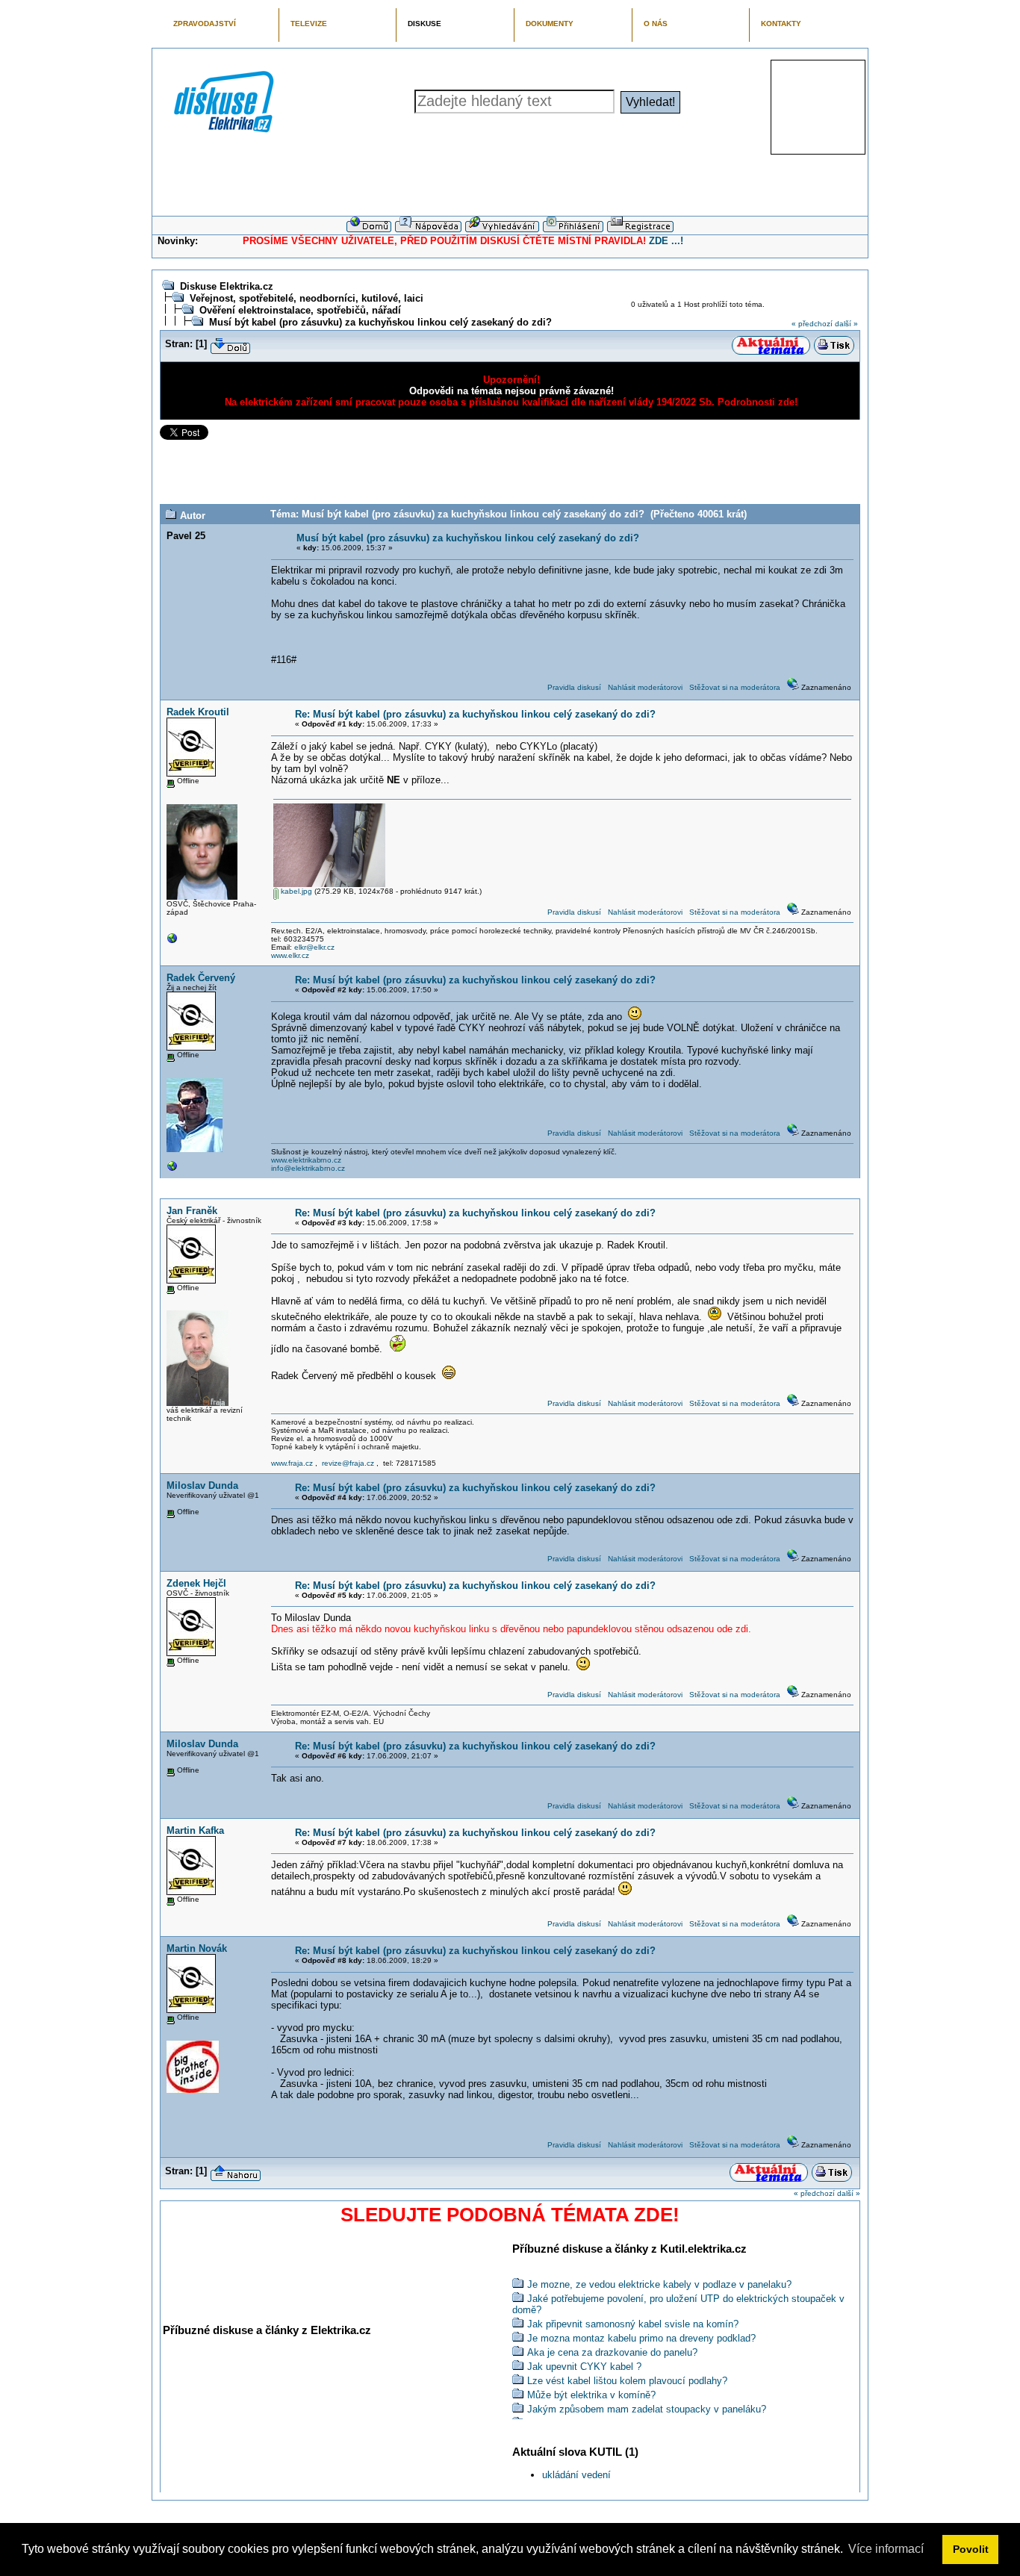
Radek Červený (201, 978)
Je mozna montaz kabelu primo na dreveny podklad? (641, 2338)
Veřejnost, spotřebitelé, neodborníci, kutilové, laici (307, 298)
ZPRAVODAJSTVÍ (205, 24)
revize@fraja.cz (348, 1463)
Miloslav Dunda (202, 1485)
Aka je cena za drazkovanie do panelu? (612, 2352)
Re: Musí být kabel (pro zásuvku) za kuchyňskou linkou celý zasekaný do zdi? (475, 714)
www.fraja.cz (292, 1463)
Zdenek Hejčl (196, 1583)
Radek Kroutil (198, 712)
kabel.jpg (295, 891)
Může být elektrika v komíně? (591, 2395)
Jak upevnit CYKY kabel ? (584, 2367)
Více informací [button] (886, 2549)
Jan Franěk (192, 1211)
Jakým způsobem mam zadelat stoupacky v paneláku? (647, 2409)
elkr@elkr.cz (314, 947)
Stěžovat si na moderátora (735, 687)
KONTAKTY (781, 24)
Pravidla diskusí (574, 687)
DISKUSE (425, 24)
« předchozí (812, 324)
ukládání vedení (576, 2475)
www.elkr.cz (290, 955)
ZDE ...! (666, 241)
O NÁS (656, 24)
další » (846, 324)
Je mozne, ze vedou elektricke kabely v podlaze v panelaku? (659, 2284)
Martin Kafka (195, 1830)
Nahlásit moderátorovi (645, 687)
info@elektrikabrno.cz (308, 1168)
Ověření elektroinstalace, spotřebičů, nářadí (300, 310)
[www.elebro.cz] (172, 1170)
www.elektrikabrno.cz (306, 1160)
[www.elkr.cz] (172, 942)
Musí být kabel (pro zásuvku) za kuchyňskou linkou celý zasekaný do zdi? (380, 322)
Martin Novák (197, 1948)
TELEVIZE (309, 24)
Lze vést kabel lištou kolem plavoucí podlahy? (627, 2381)
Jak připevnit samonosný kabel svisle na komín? (633, 2324)
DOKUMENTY (550, 24)
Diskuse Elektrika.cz (227, 286)
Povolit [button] (971, 2549)
